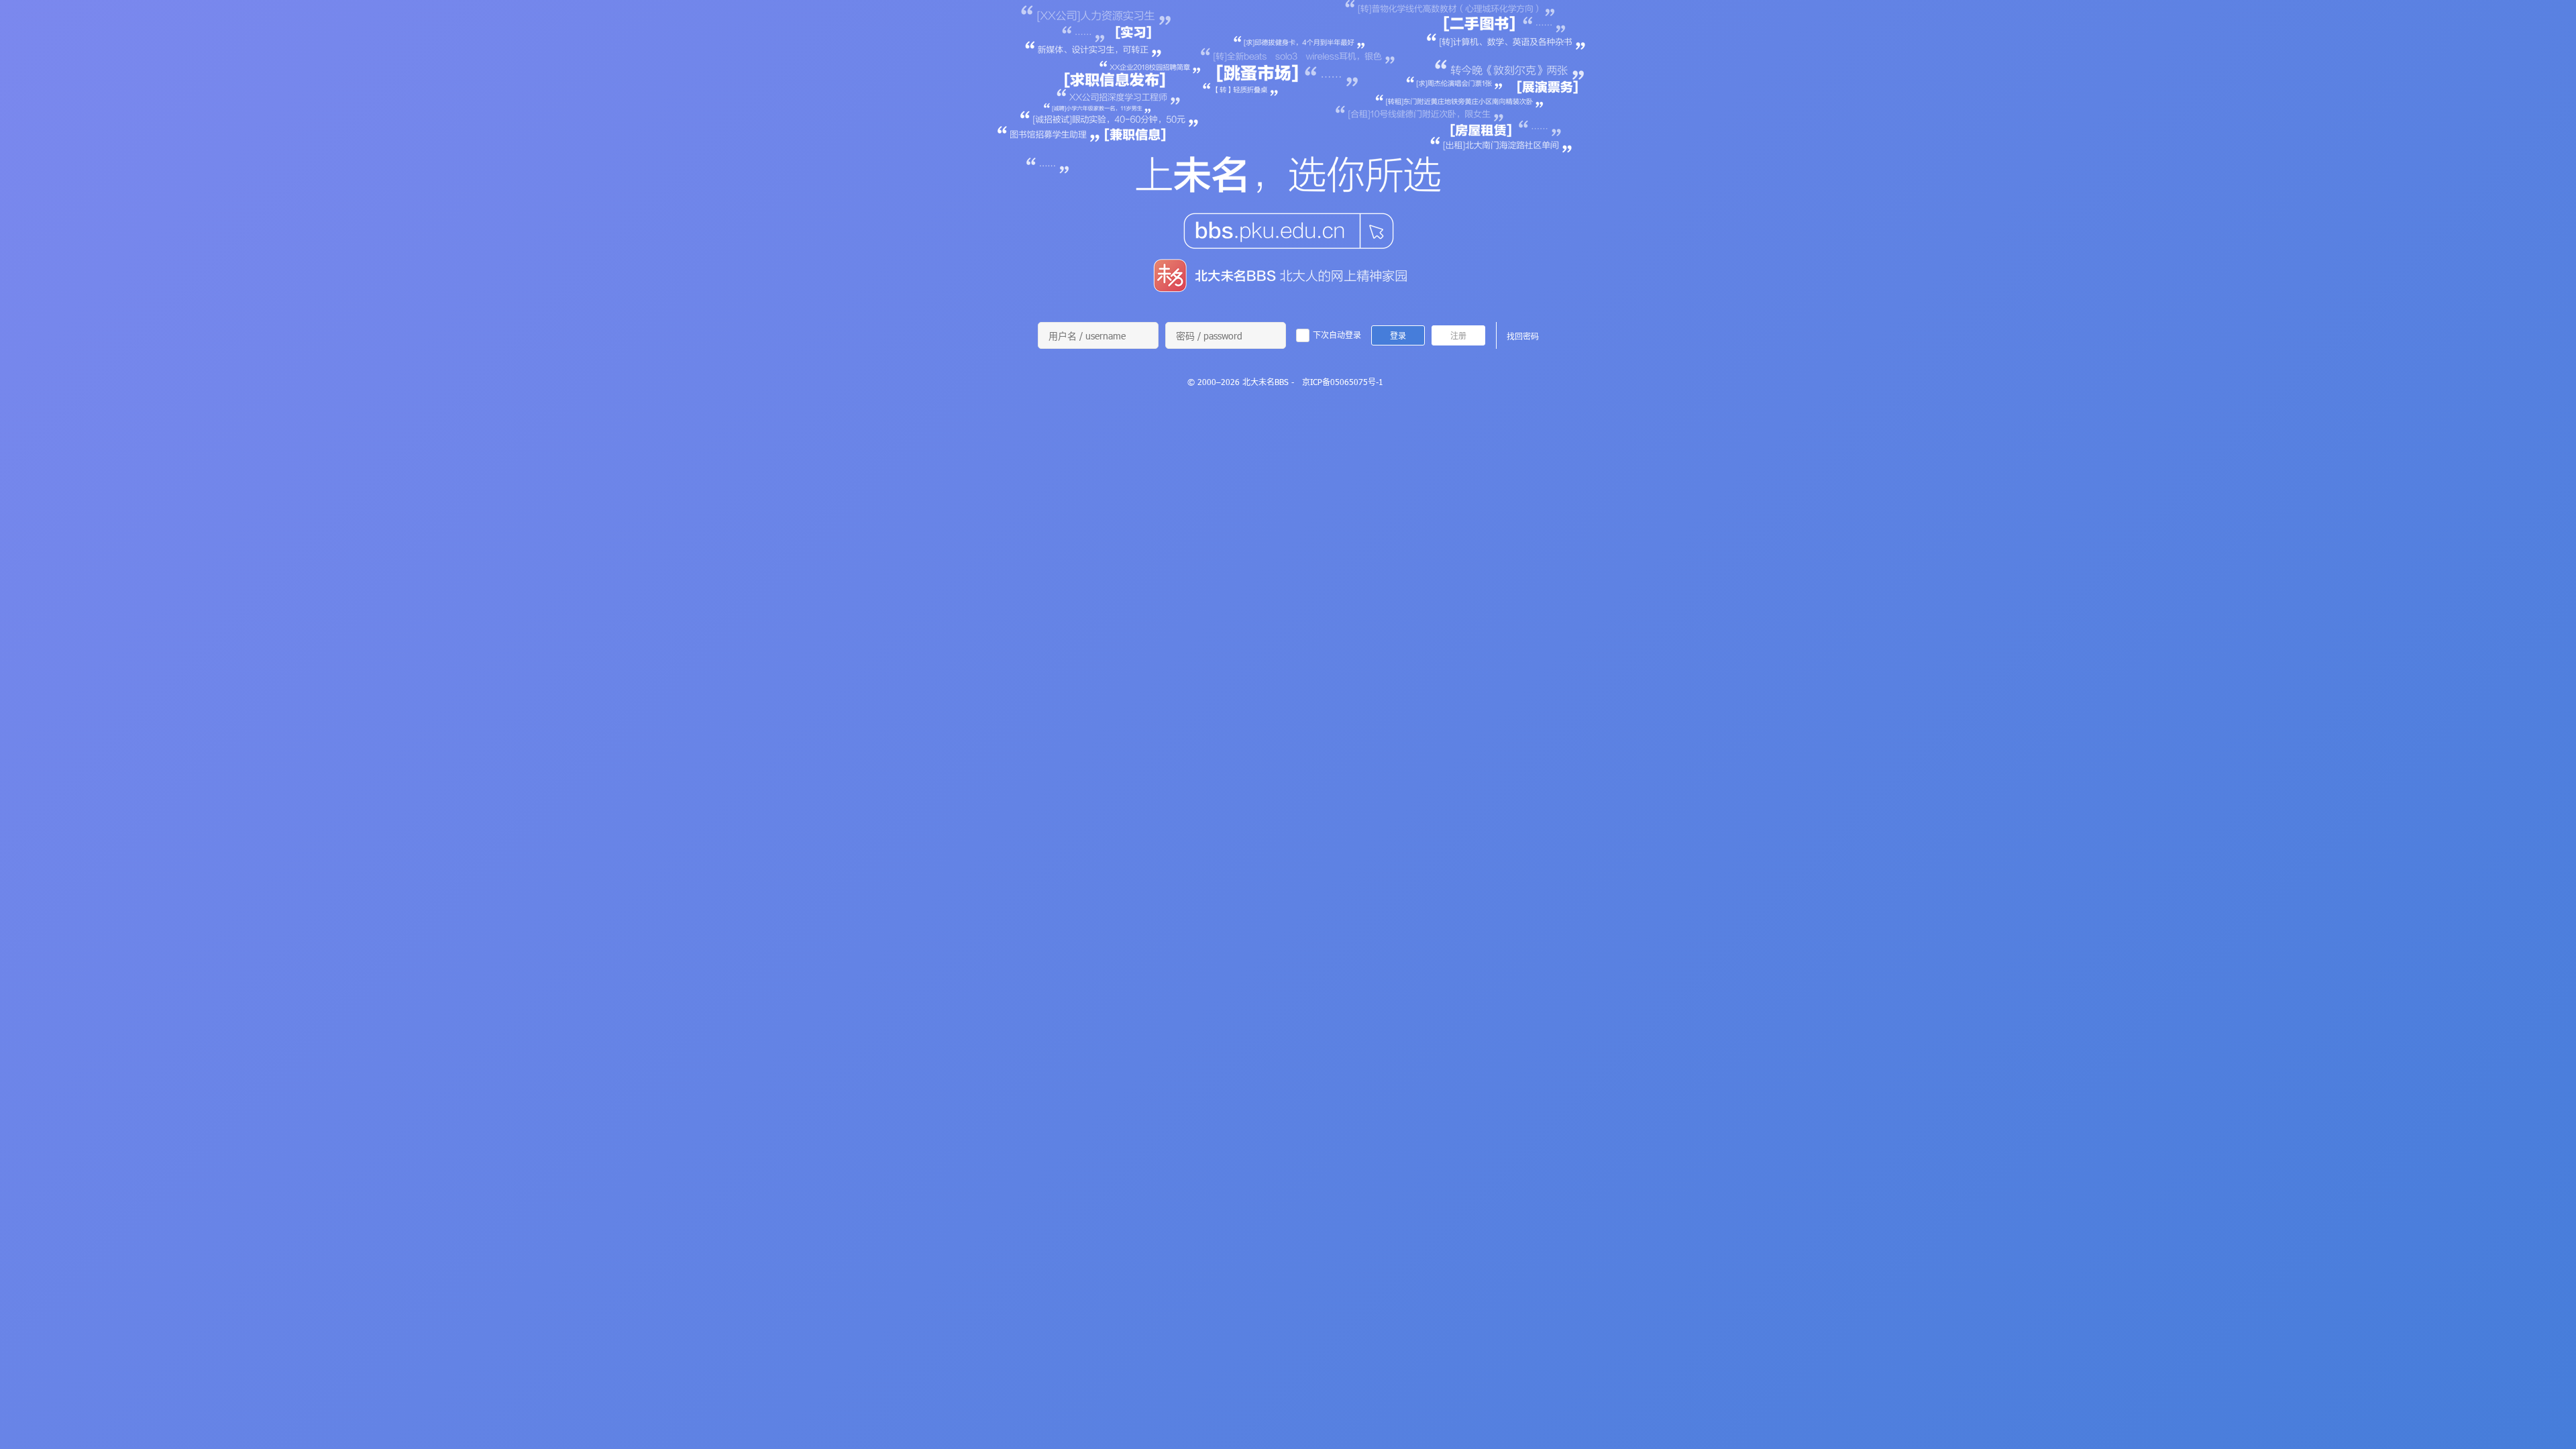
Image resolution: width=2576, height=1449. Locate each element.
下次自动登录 (1337, 335)
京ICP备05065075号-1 (1343, 382)
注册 (1458, 335)
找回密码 (1523, 336)
